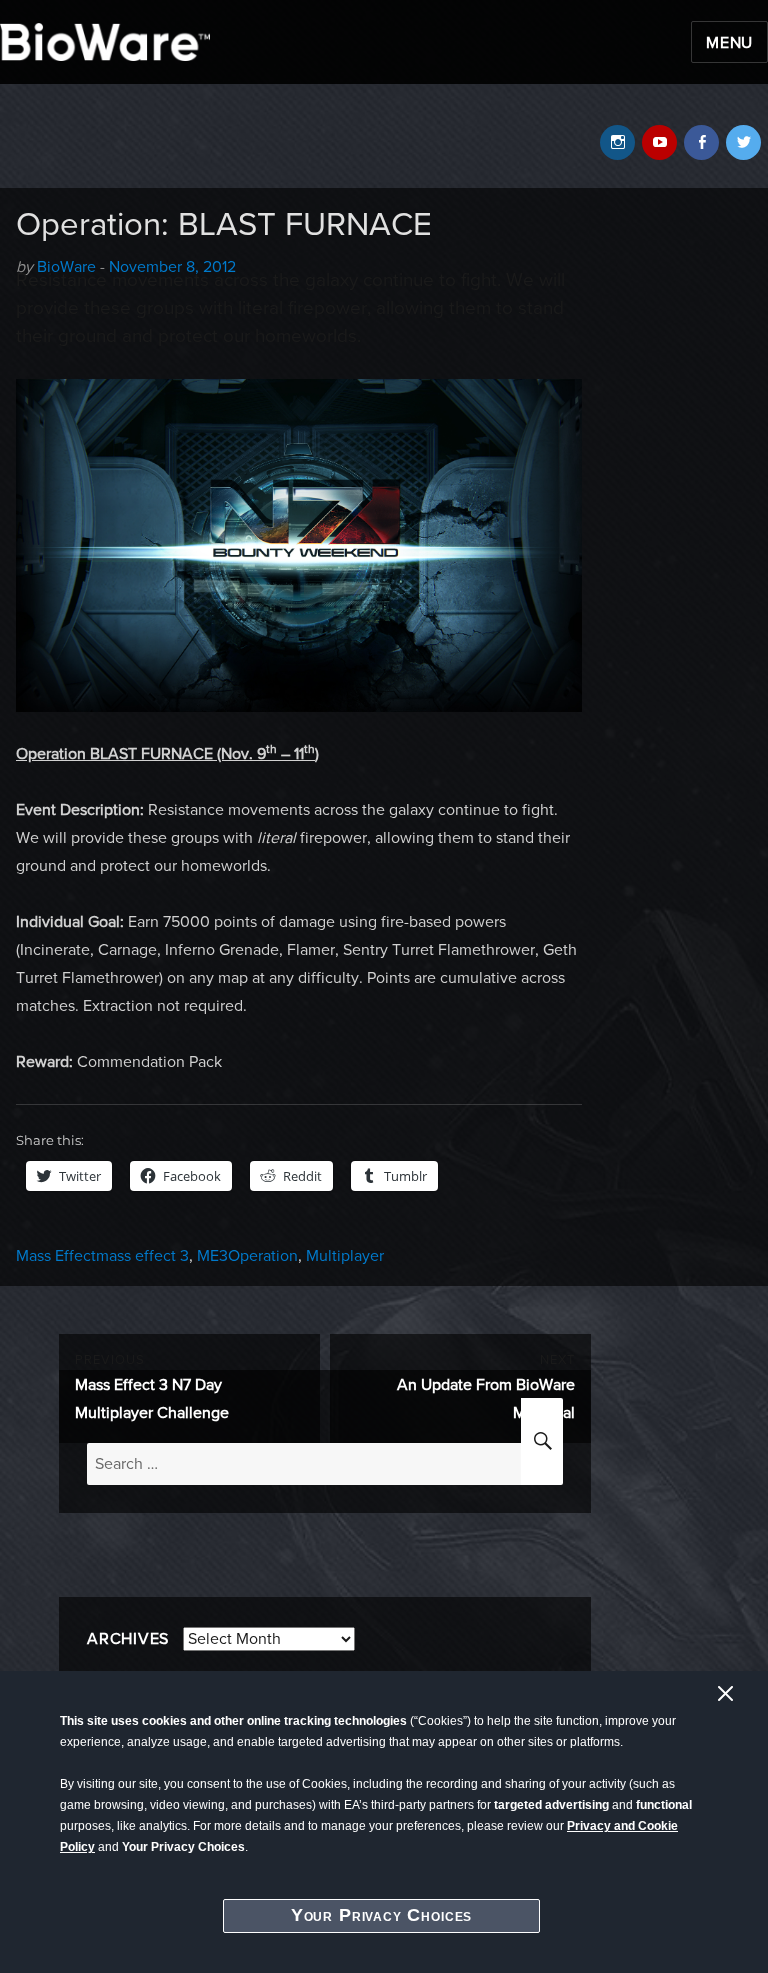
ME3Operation (247, 1256)
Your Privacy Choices (382, 1915)
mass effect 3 (142, 1256)
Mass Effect (56, 1256)
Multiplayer (345, 1256)
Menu (729, 43)
